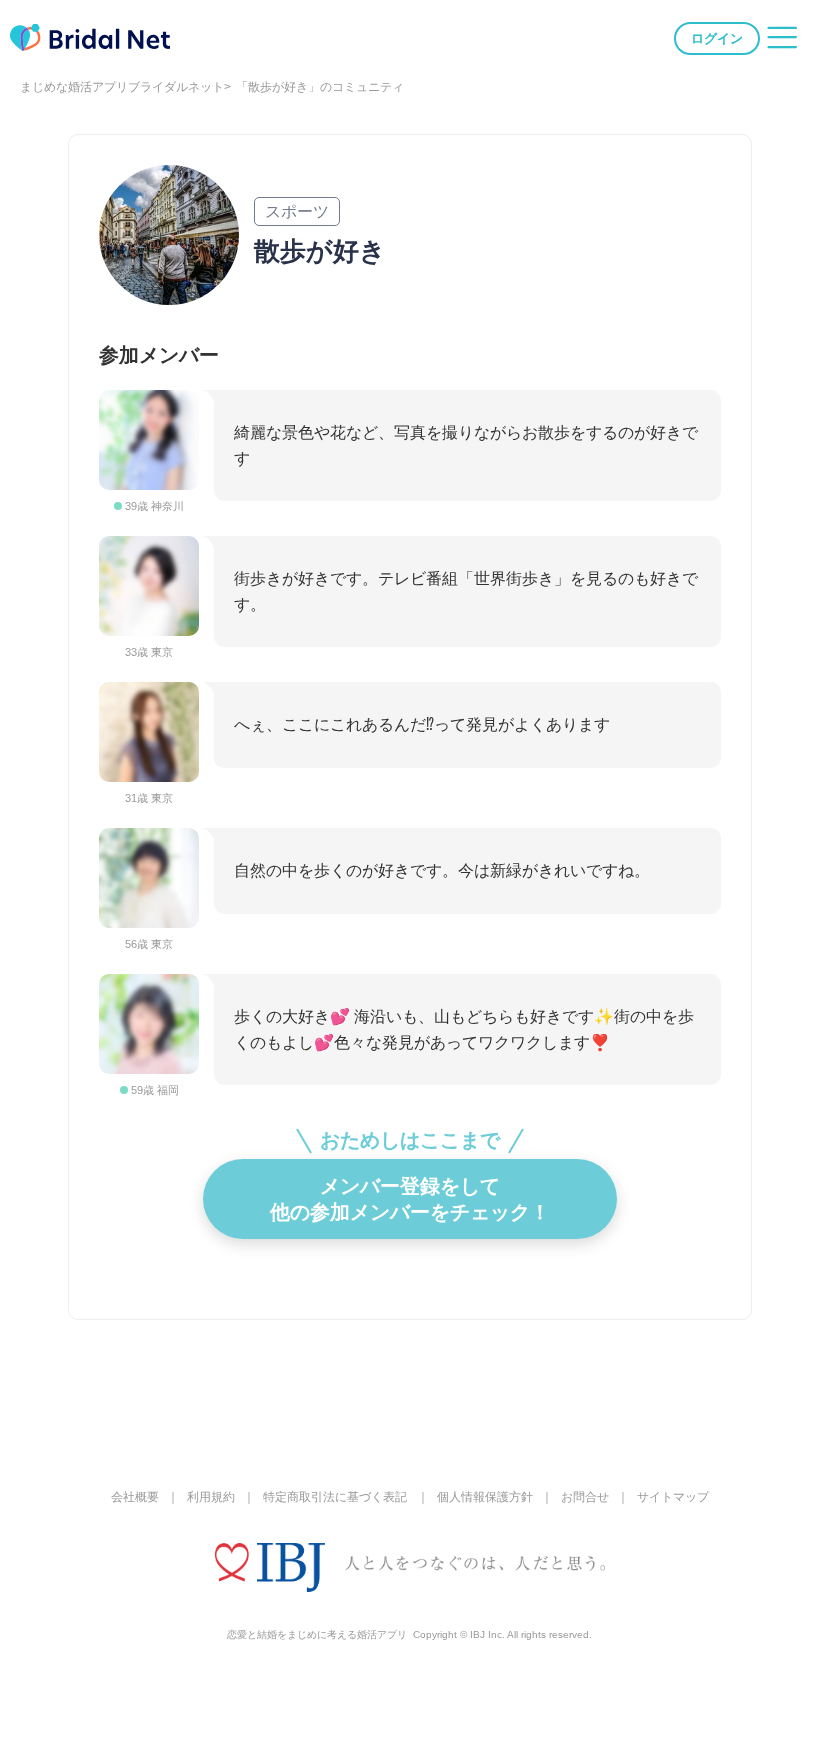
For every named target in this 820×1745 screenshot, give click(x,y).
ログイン (717, 38)
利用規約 (211, 1497)
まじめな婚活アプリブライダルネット (122, 87)
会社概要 (135, 1497)
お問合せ (585, 1497)
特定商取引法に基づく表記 (335, 1497)
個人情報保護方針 (485, 1497)
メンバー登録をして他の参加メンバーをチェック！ (410, 1199)
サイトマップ (673, 1497)
